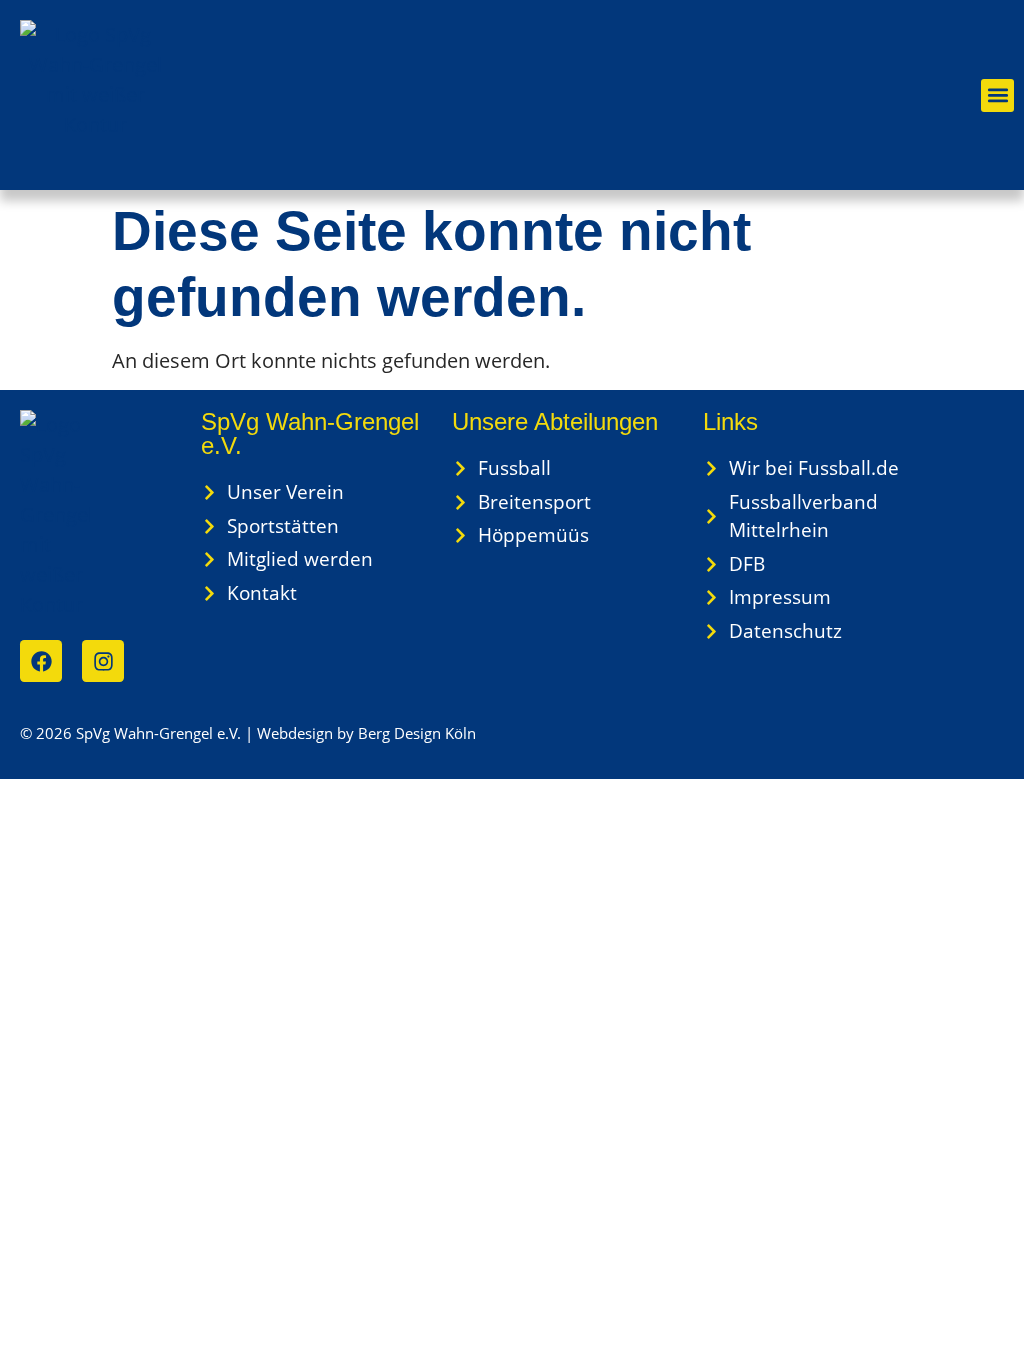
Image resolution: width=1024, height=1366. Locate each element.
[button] (997, 95)
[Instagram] (103, 661)
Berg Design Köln (417, 733)
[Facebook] (41, 661)
